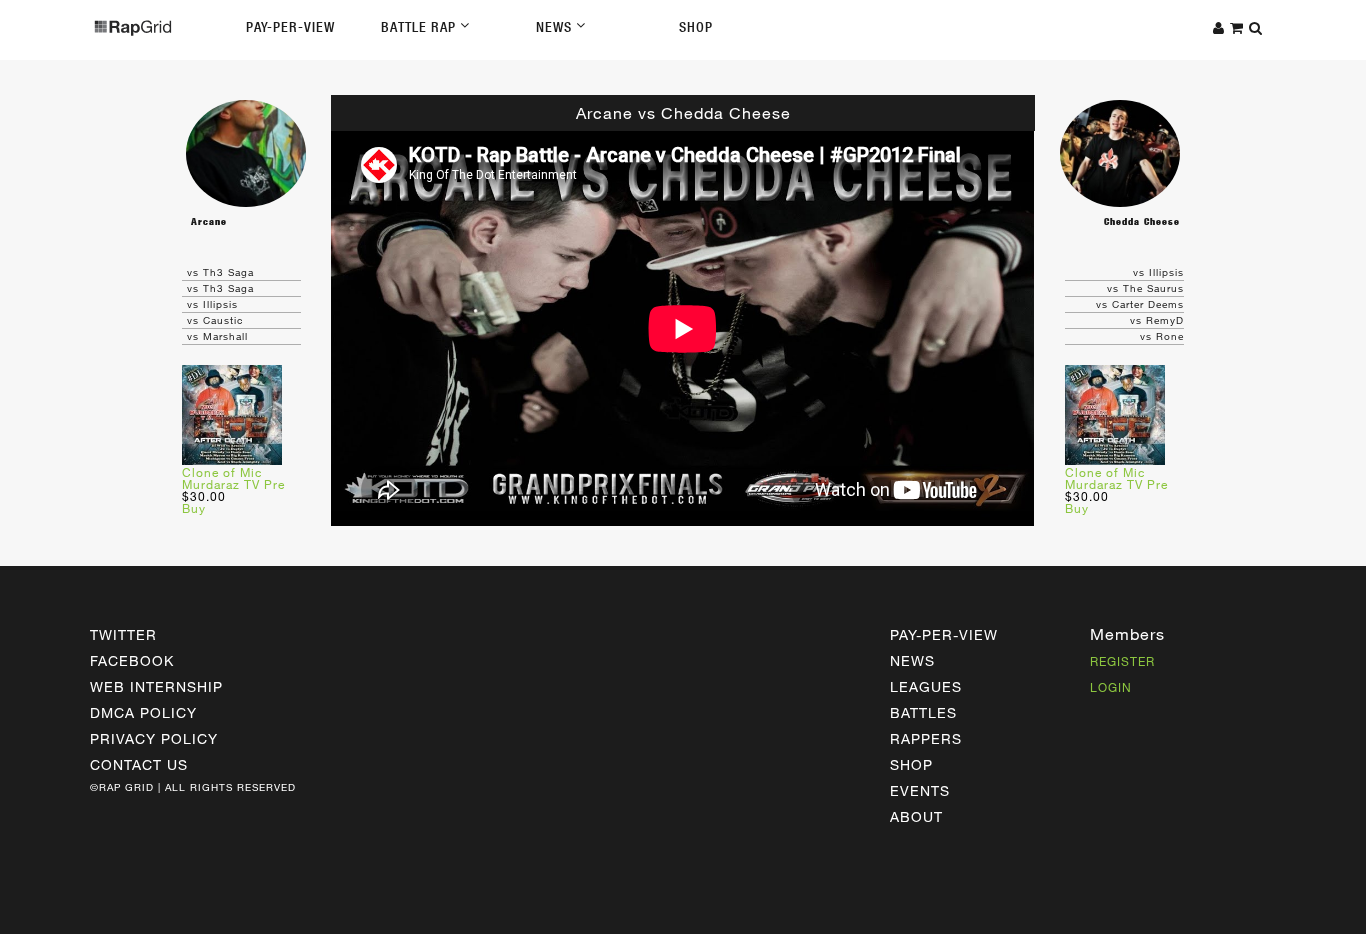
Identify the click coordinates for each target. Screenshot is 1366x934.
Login (1111, 687)
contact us (139, 764)
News (556, 27)
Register (1122, 661)
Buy (194, 508)
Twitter (123, 634)
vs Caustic (215, 320)
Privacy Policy (154, 738)
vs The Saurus (1145, 288)
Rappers (926, 738)
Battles (923, 712)
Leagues (926, 686)
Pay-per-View (944, 634)
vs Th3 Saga (220, 272)
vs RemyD (1157, 320)
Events (920, 790)
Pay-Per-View (290, 27)
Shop (696, 27)
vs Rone (1162, 336)
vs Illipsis (212, 304)
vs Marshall (217, 336)
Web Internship (156, 686)
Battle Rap (420, 27)
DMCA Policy (143, 712)
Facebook (132, 660)
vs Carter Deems (1140, 304)
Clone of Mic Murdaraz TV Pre (233, 478)
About (916, 816)
